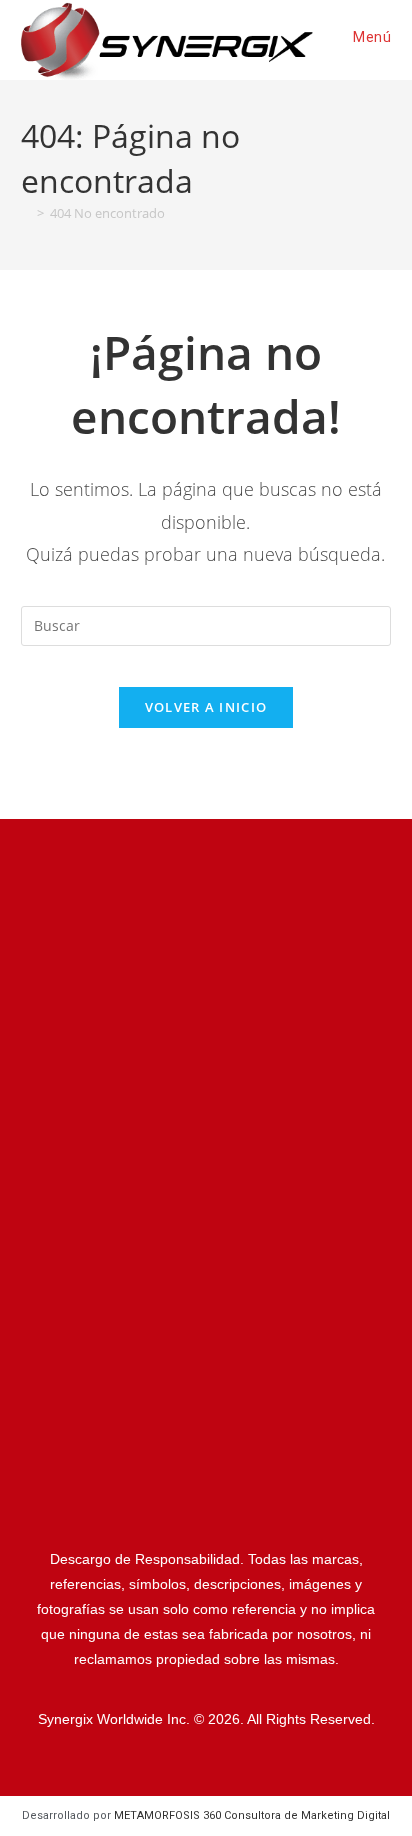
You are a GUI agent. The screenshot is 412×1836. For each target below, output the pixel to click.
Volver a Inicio (206, 707)
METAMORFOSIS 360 (252, 1815)
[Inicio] (26, 213)
